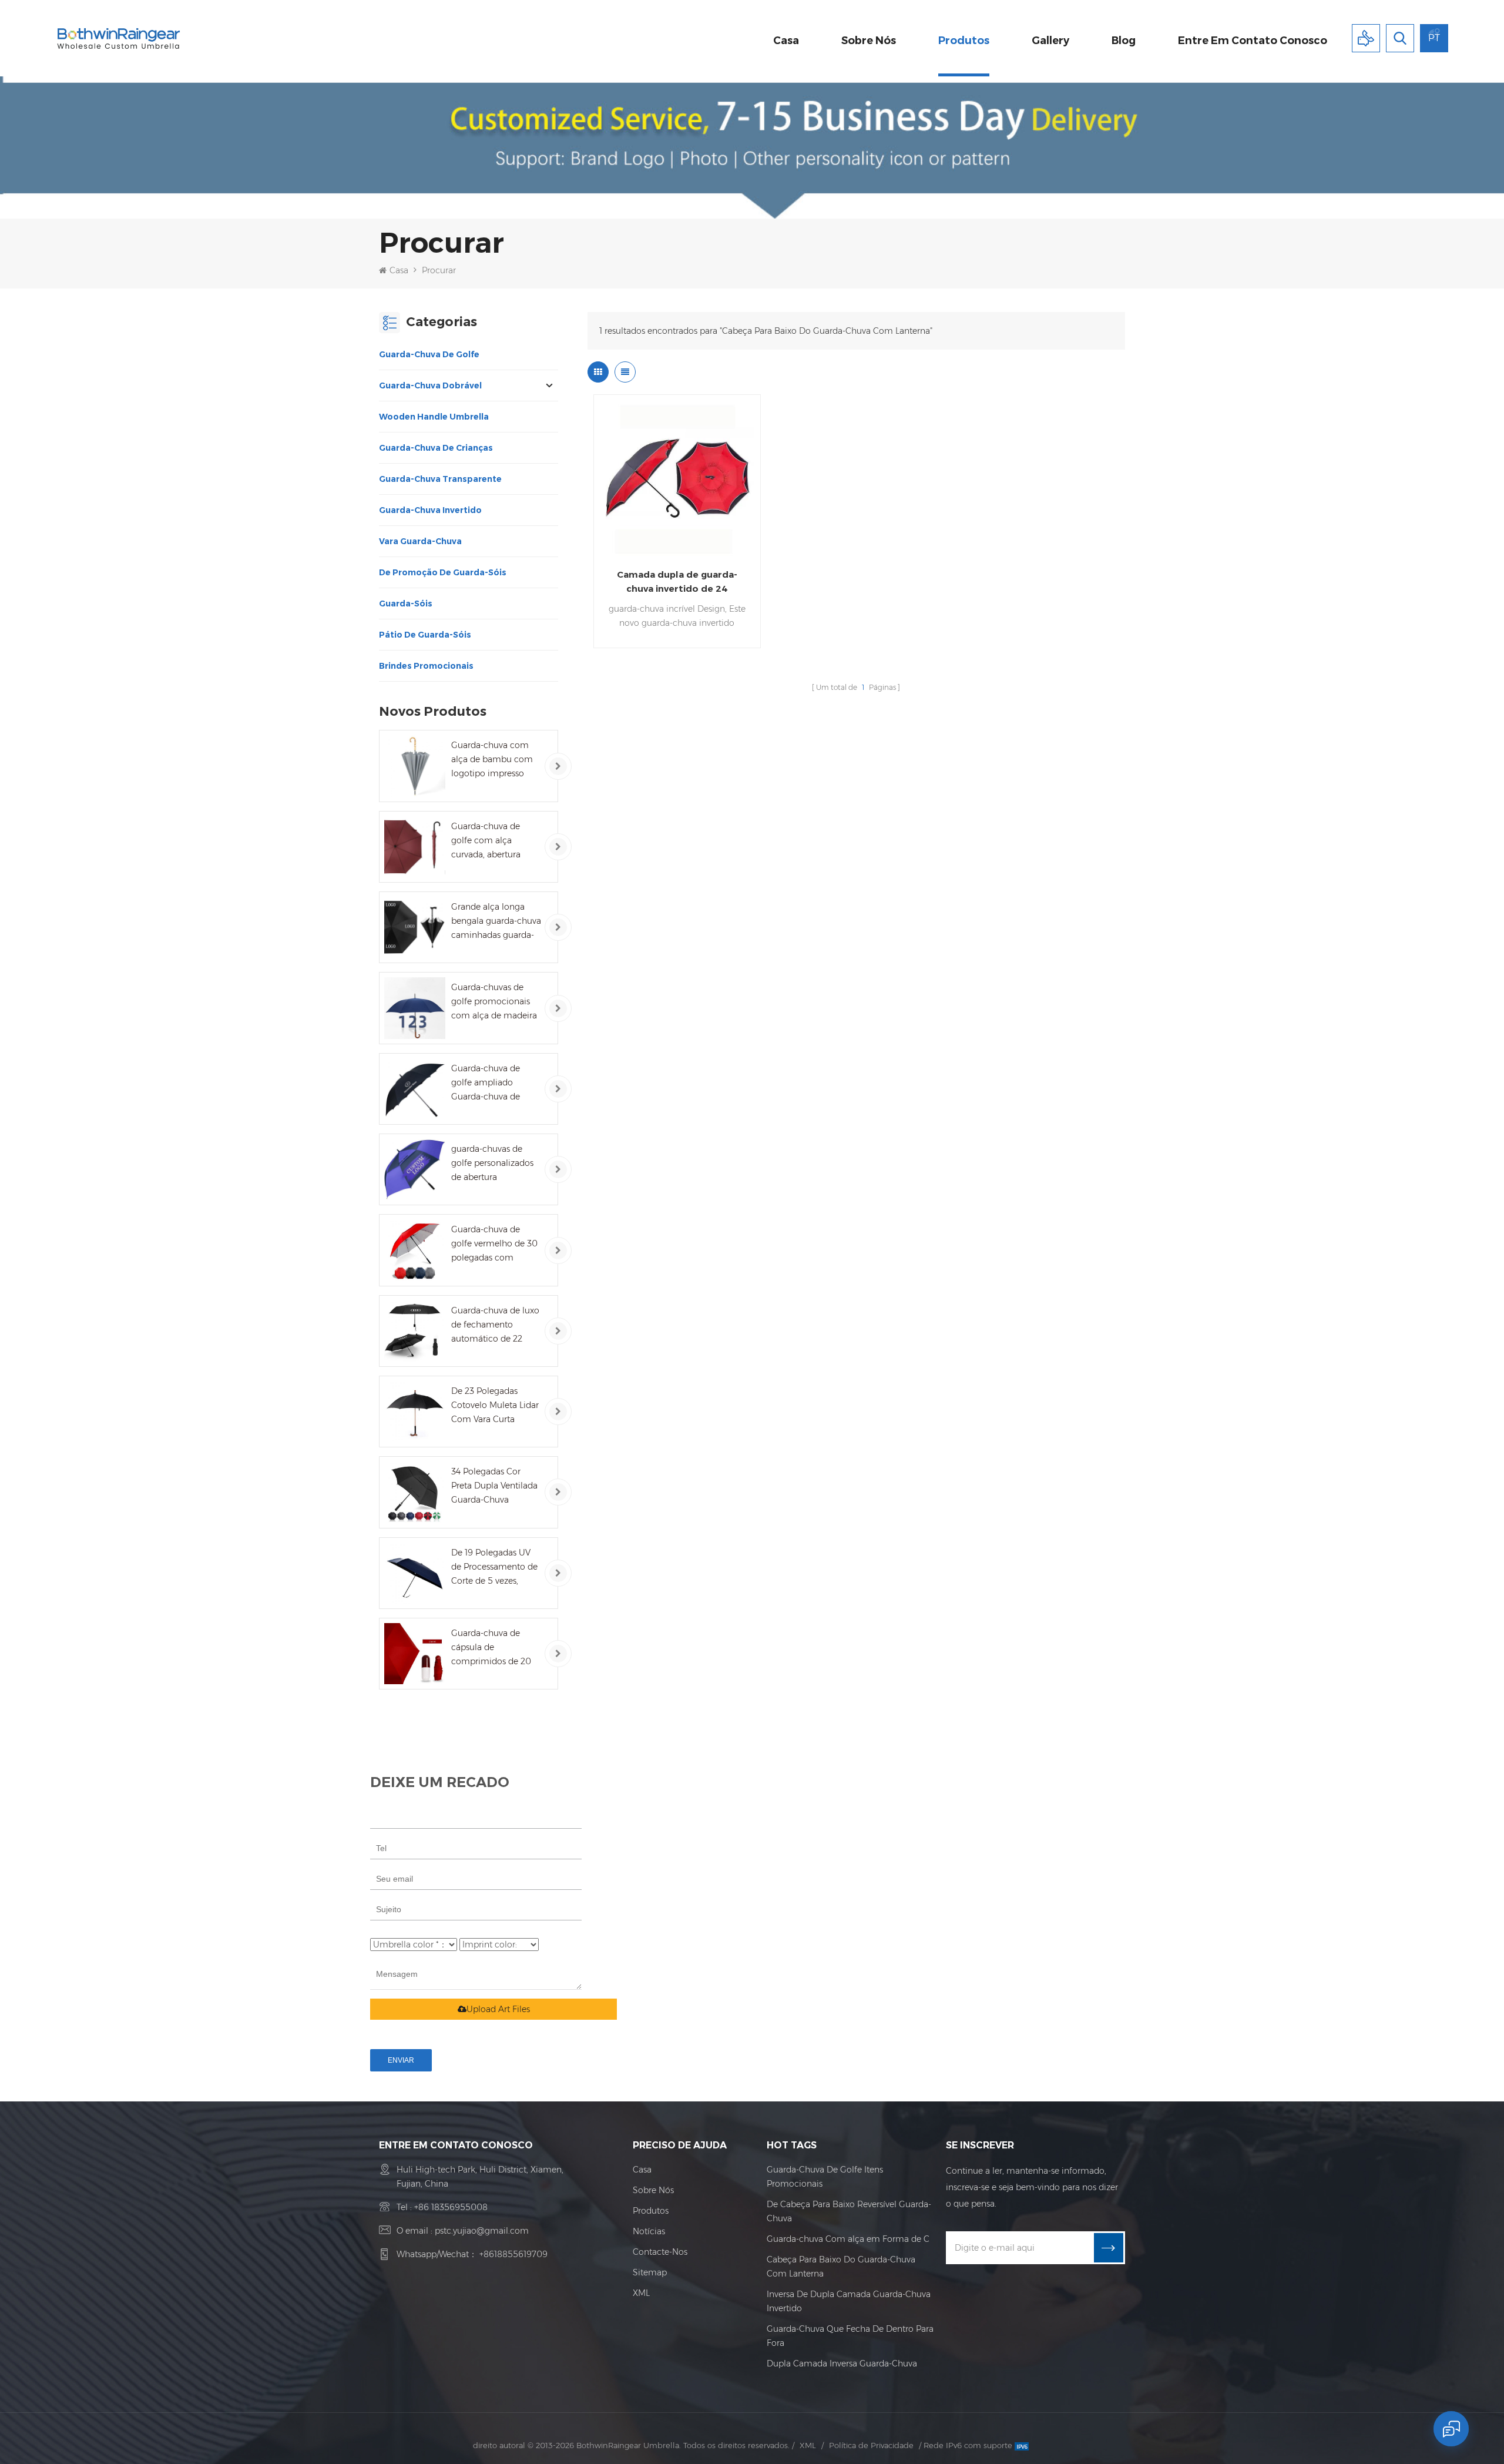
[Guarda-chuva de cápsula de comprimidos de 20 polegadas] (415, 1654)
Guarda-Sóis (406, 604)
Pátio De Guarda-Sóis (425, 635)
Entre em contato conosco (1253, 41)
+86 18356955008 (451, 2207)
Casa (786, 41)
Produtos (964, 41)
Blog (1124, 41)
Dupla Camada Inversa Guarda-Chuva (842, 2364)
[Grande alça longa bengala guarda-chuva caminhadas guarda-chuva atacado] (415, 927)
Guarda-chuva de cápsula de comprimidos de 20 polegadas (491, 1648)
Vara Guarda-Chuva (420, 541)
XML (641, 2293)
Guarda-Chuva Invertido (430, 510)
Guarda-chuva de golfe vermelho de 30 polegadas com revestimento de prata (495, 1244)
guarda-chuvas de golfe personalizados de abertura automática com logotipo (492, 1164)
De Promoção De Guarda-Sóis (443, 572)
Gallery (1050, 41)
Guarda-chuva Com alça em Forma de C (848, 2239)
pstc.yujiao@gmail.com (482, 2231)
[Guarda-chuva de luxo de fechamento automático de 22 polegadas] (415, 1331)
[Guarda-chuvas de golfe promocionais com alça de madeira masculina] (415, 1008)
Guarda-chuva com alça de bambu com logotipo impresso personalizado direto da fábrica (492, 760)
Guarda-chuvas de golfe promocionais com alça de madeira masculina (494, 1002)
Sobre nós (869, 41)
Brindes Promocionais (426, 666)
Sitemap (650, 2272)
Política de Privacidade (871, 2445)
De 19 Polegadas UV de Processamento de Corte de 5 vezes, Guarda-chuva (494, 1568)
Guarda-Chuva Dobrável (430, 385)
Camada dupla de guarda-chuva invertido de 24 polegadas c (677, 582)
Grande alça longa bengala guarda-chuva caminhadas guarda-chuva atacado (496, 922)
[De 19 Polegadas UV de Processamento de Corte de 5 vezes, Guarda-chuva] (415, 1573)
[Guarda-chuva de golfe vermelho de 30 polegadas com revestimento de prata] (415, 1250)
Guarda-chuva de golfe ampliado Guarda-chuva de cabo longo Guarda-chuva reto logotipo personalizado (491, 1083)
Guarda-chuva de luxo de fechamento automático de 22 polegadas (495, 1325)
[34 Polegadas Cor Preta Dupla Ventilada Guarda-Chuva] (415, 1492)
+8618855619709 (513, 2254)
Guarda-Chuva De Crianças (436, 448)
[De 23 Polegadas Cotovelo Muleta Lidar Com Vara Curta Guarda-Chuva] (415, 1412)
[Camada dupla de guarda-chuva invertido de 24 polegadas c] (677, 478)
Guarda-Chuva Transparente (440, 479)
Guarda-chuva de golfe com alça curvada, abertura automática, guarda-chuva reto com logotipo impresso (492, 841)
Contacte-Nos (660, 2252)
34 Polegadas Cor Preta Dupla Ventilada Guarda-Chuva (494, 1486)
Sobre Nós (653, 2190)
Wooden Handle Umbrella (434, 417)
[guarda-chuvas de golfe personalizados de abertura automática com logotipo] (415, 1169)
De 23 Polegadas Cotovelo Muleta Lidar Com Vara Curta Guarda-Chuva (495, 1406)
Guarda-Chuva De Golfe (429, 354)
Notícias (649, 2231)
